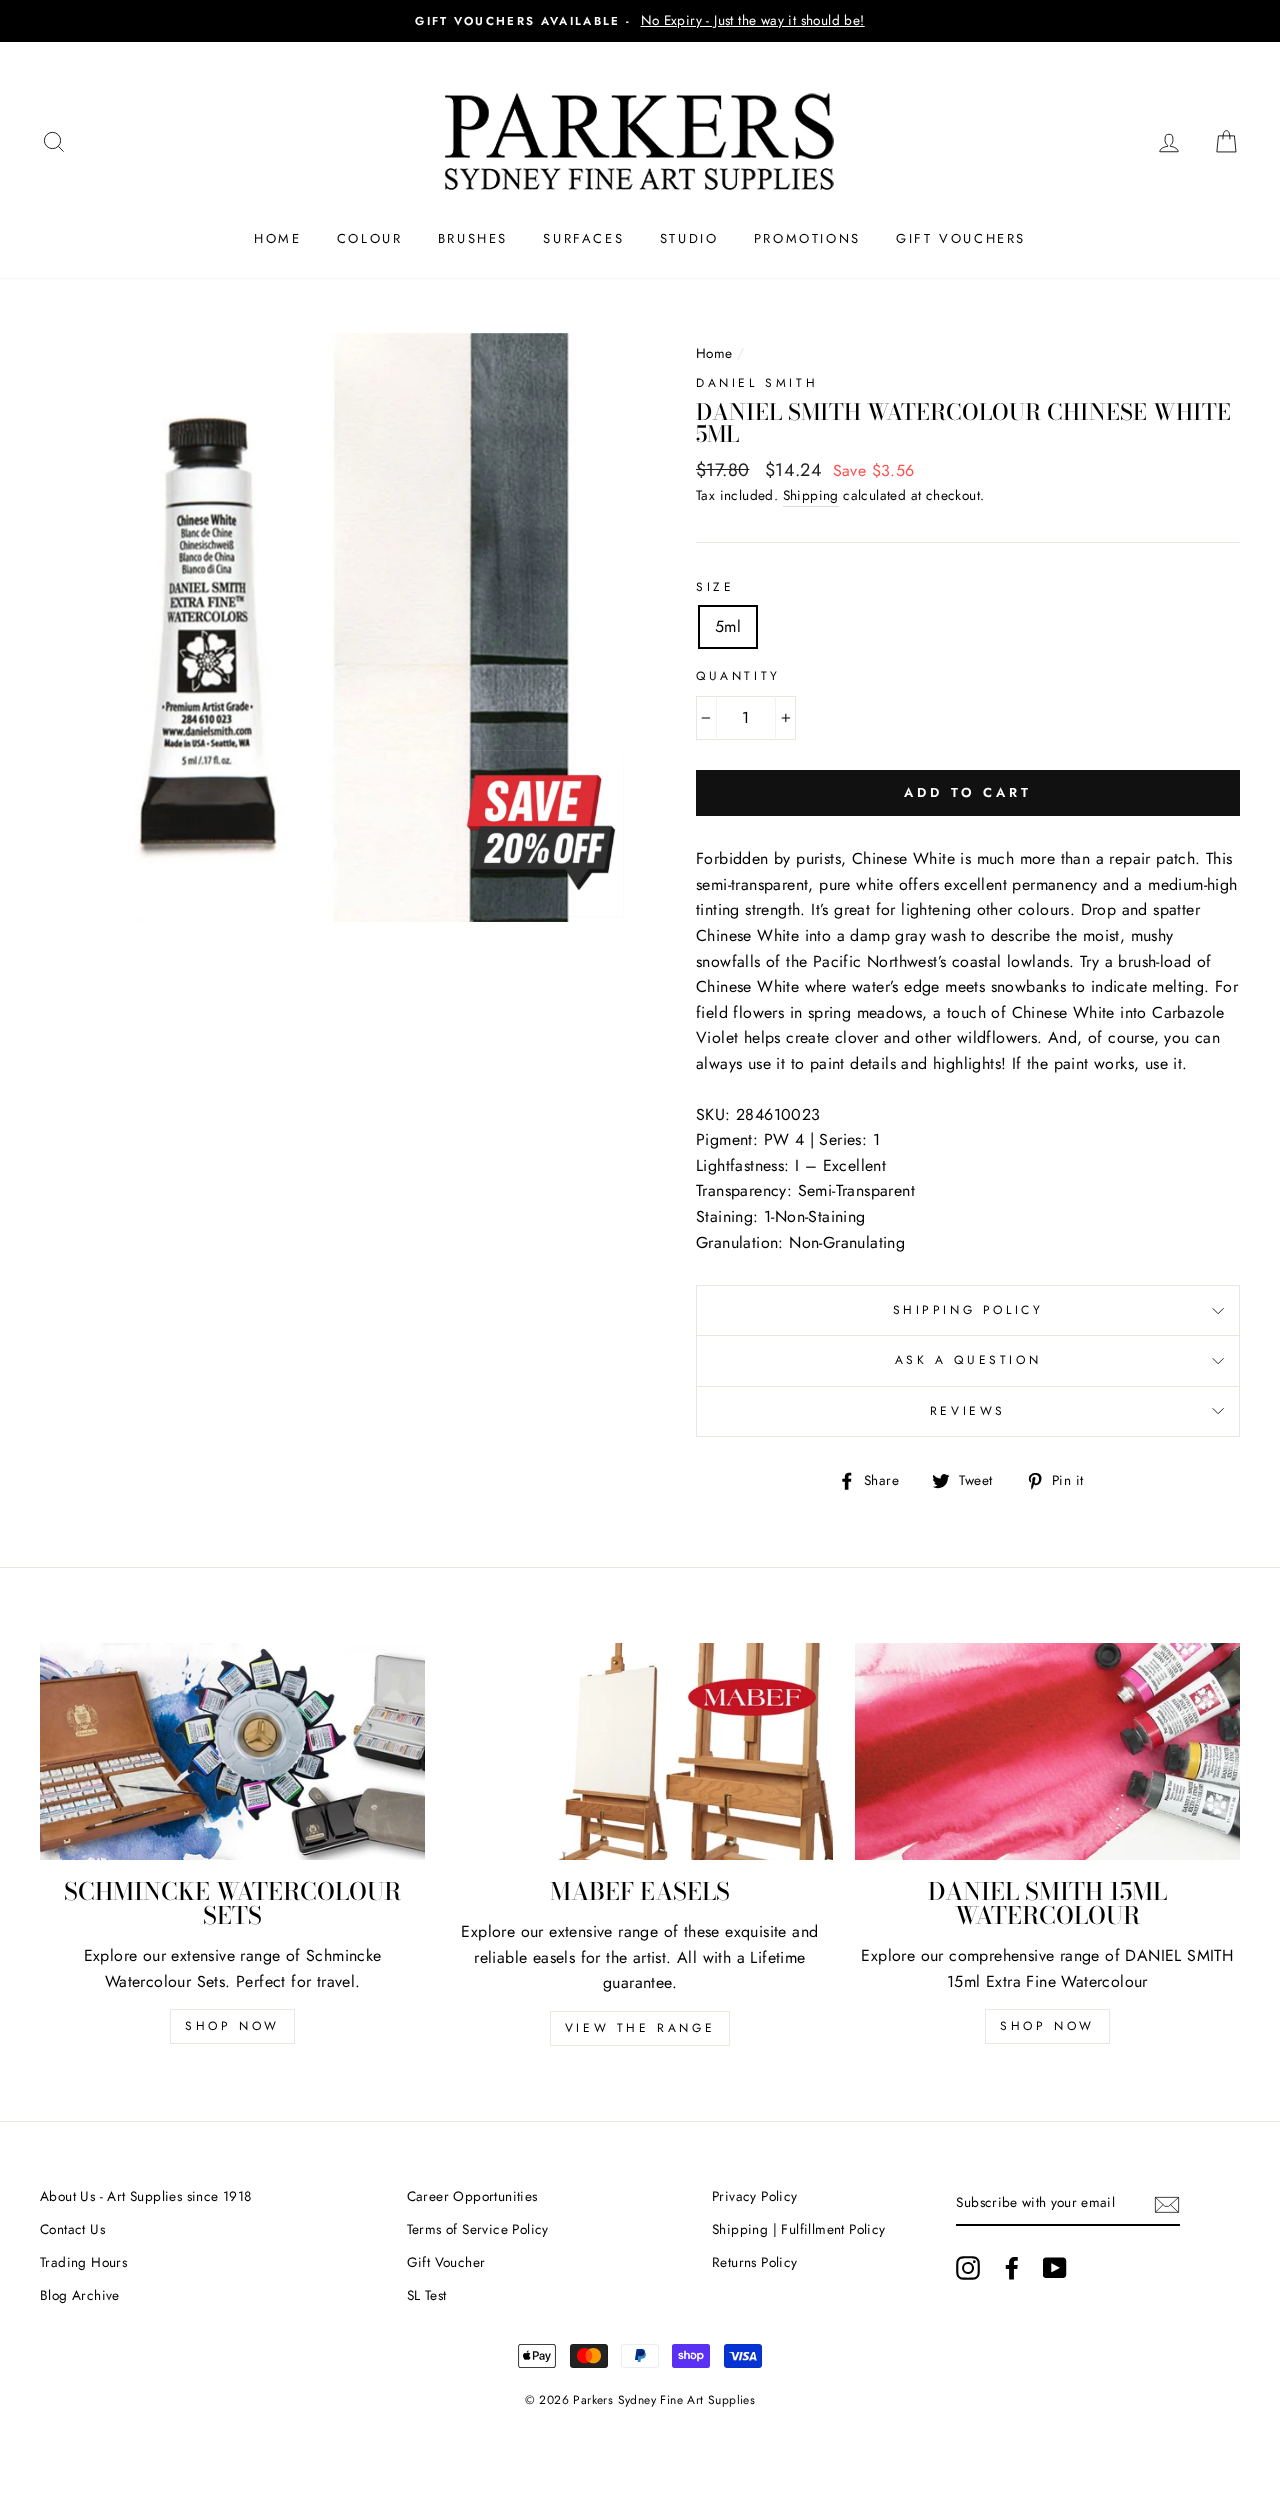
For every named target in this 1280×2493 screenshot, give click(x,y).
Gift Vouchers (961, 238)
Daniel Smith (757, 383)
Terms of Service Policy (478, 2229)
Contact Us (72, 2229)
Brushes (473, 238)
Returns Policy (755, 2262)
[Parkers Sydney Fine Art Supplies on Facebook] (1012, 2268)
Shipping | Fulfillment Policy (799, 2229)
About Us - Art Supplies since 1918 (146, 2196)
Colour (370, 238)
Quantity (738, 676)
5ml (728, 626)
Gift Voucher (446, 2262)
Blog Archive (80, 2295)
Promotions (807, 238)
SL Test (427, 2295)
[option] (640, 21)
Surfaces (583, 238)
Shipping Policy (968, 1310)
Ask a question (968, 1360)
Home (277, 238)
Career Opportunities (472, 2196)
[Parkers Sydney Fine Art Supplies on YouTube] (1055, 2268)
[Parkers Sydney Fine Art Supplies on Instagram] (968, 2268)
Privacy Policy (755, 2196)
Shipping (811, 495)
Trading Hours (83, 2262)
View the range (640, 2028)
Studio (689, 238)
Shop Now (232, 2026)
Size (715, 587)
